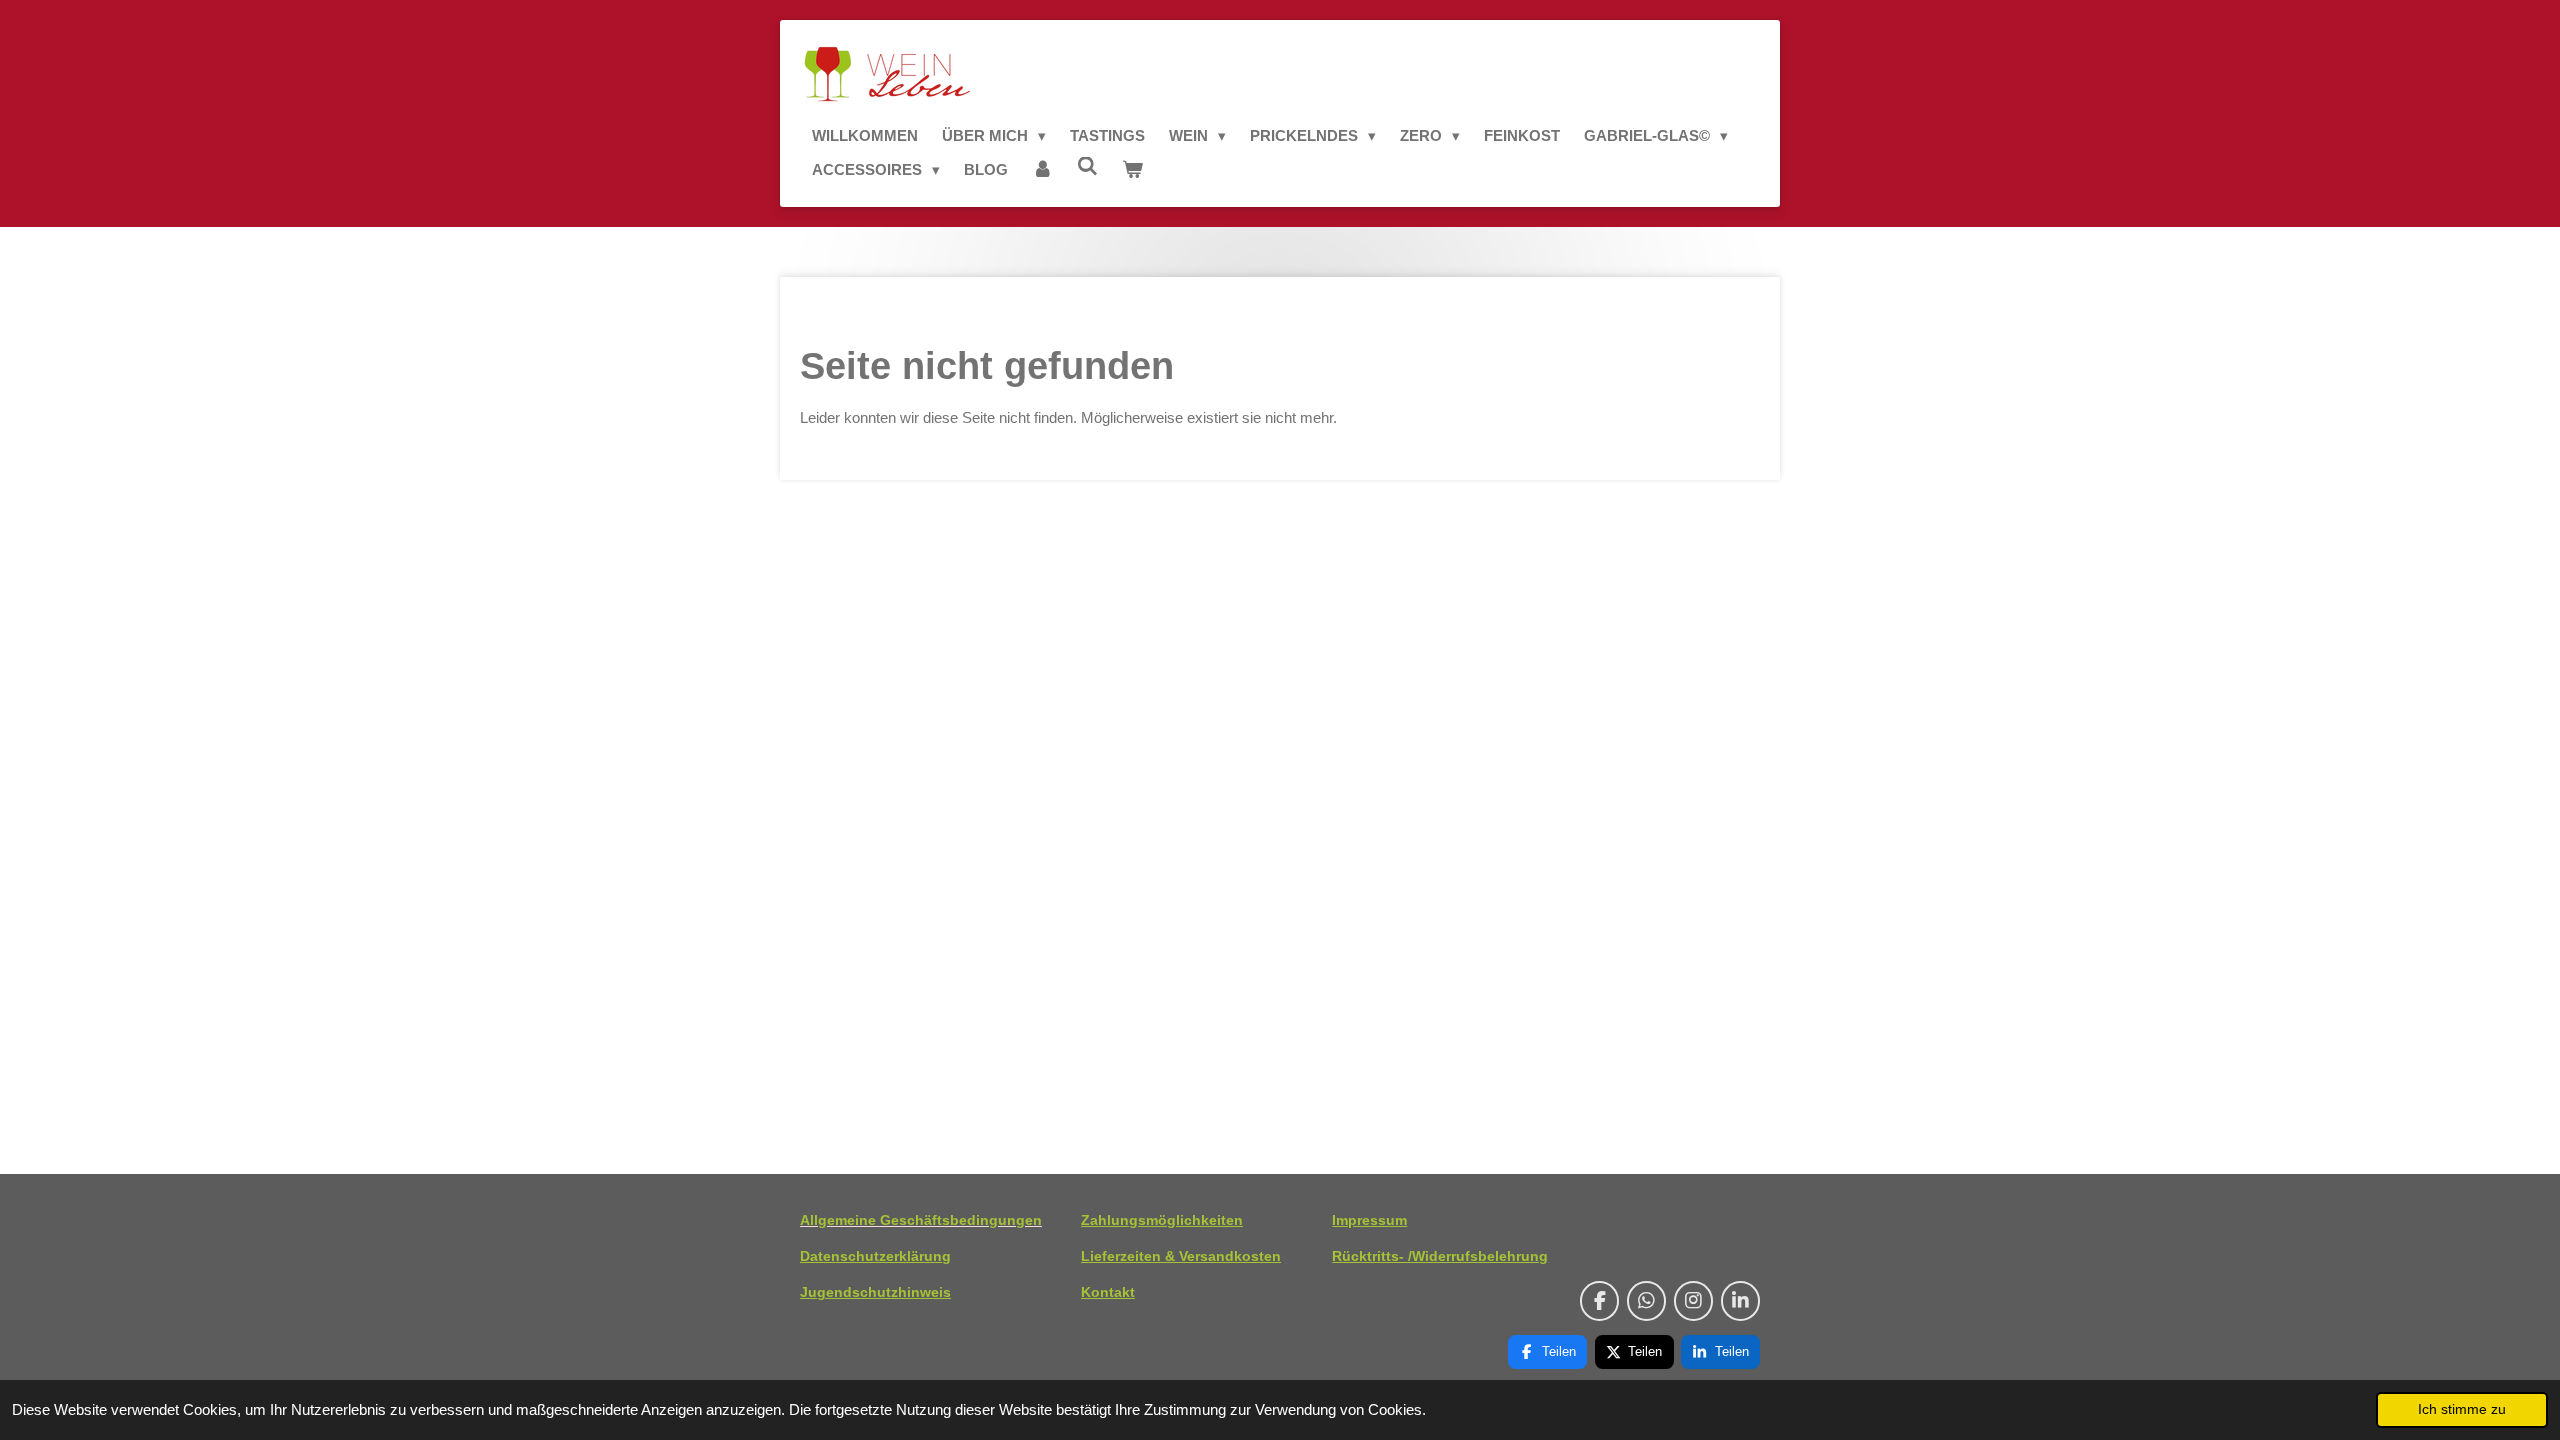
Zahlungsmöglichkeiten (1162, 1220)
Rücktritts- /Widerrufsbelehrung (1440, 1256)
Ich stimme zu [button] (2462, 1409)
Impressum (1369, 1220)
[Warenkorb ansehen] (1132, 170)
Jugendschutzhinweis (875, 1292)
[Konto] (1042, 170)
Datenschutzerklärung (875, 1256)
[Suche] (1087, 166)
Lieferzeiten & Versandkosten (1181, 1256)
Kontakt (1108, 1292)
